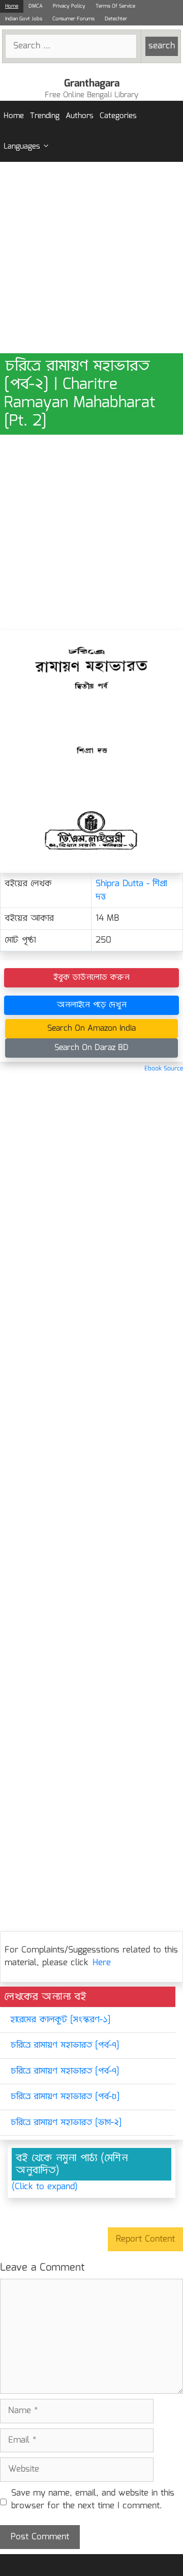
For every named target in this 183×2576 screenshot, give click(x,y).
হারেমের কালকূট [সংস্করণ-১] (60, 2020)
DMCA (36, 6)
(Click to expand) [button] (45, 2187)
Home (12, 6)
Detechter (116, 19)
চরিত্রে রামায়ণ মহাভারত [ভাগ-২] (66, 2123)
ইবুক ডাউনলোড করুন (91, 978)
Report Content (145, 2239)
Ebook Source (164, 1069)
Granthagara (92, 83)
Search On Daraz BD (91, 1048)
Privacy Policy (69, 6)
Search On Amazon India (91, 1028)
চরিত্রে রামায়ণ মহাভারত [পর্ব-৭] (65, 2045)
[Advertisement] (91, 258)
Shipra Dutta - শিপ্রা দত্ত (131, 890)
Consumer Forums (73, 19)
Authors (80, 116)
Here (102, 1963)
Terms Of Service (115, 6)
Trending (45, 116)
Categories (118, 116)
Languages (22, 147)
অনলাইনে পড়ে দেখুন (92, 1005)
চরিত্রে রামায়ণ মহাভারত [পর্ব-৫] (65, 2097)
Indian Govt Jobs (24, 19)
